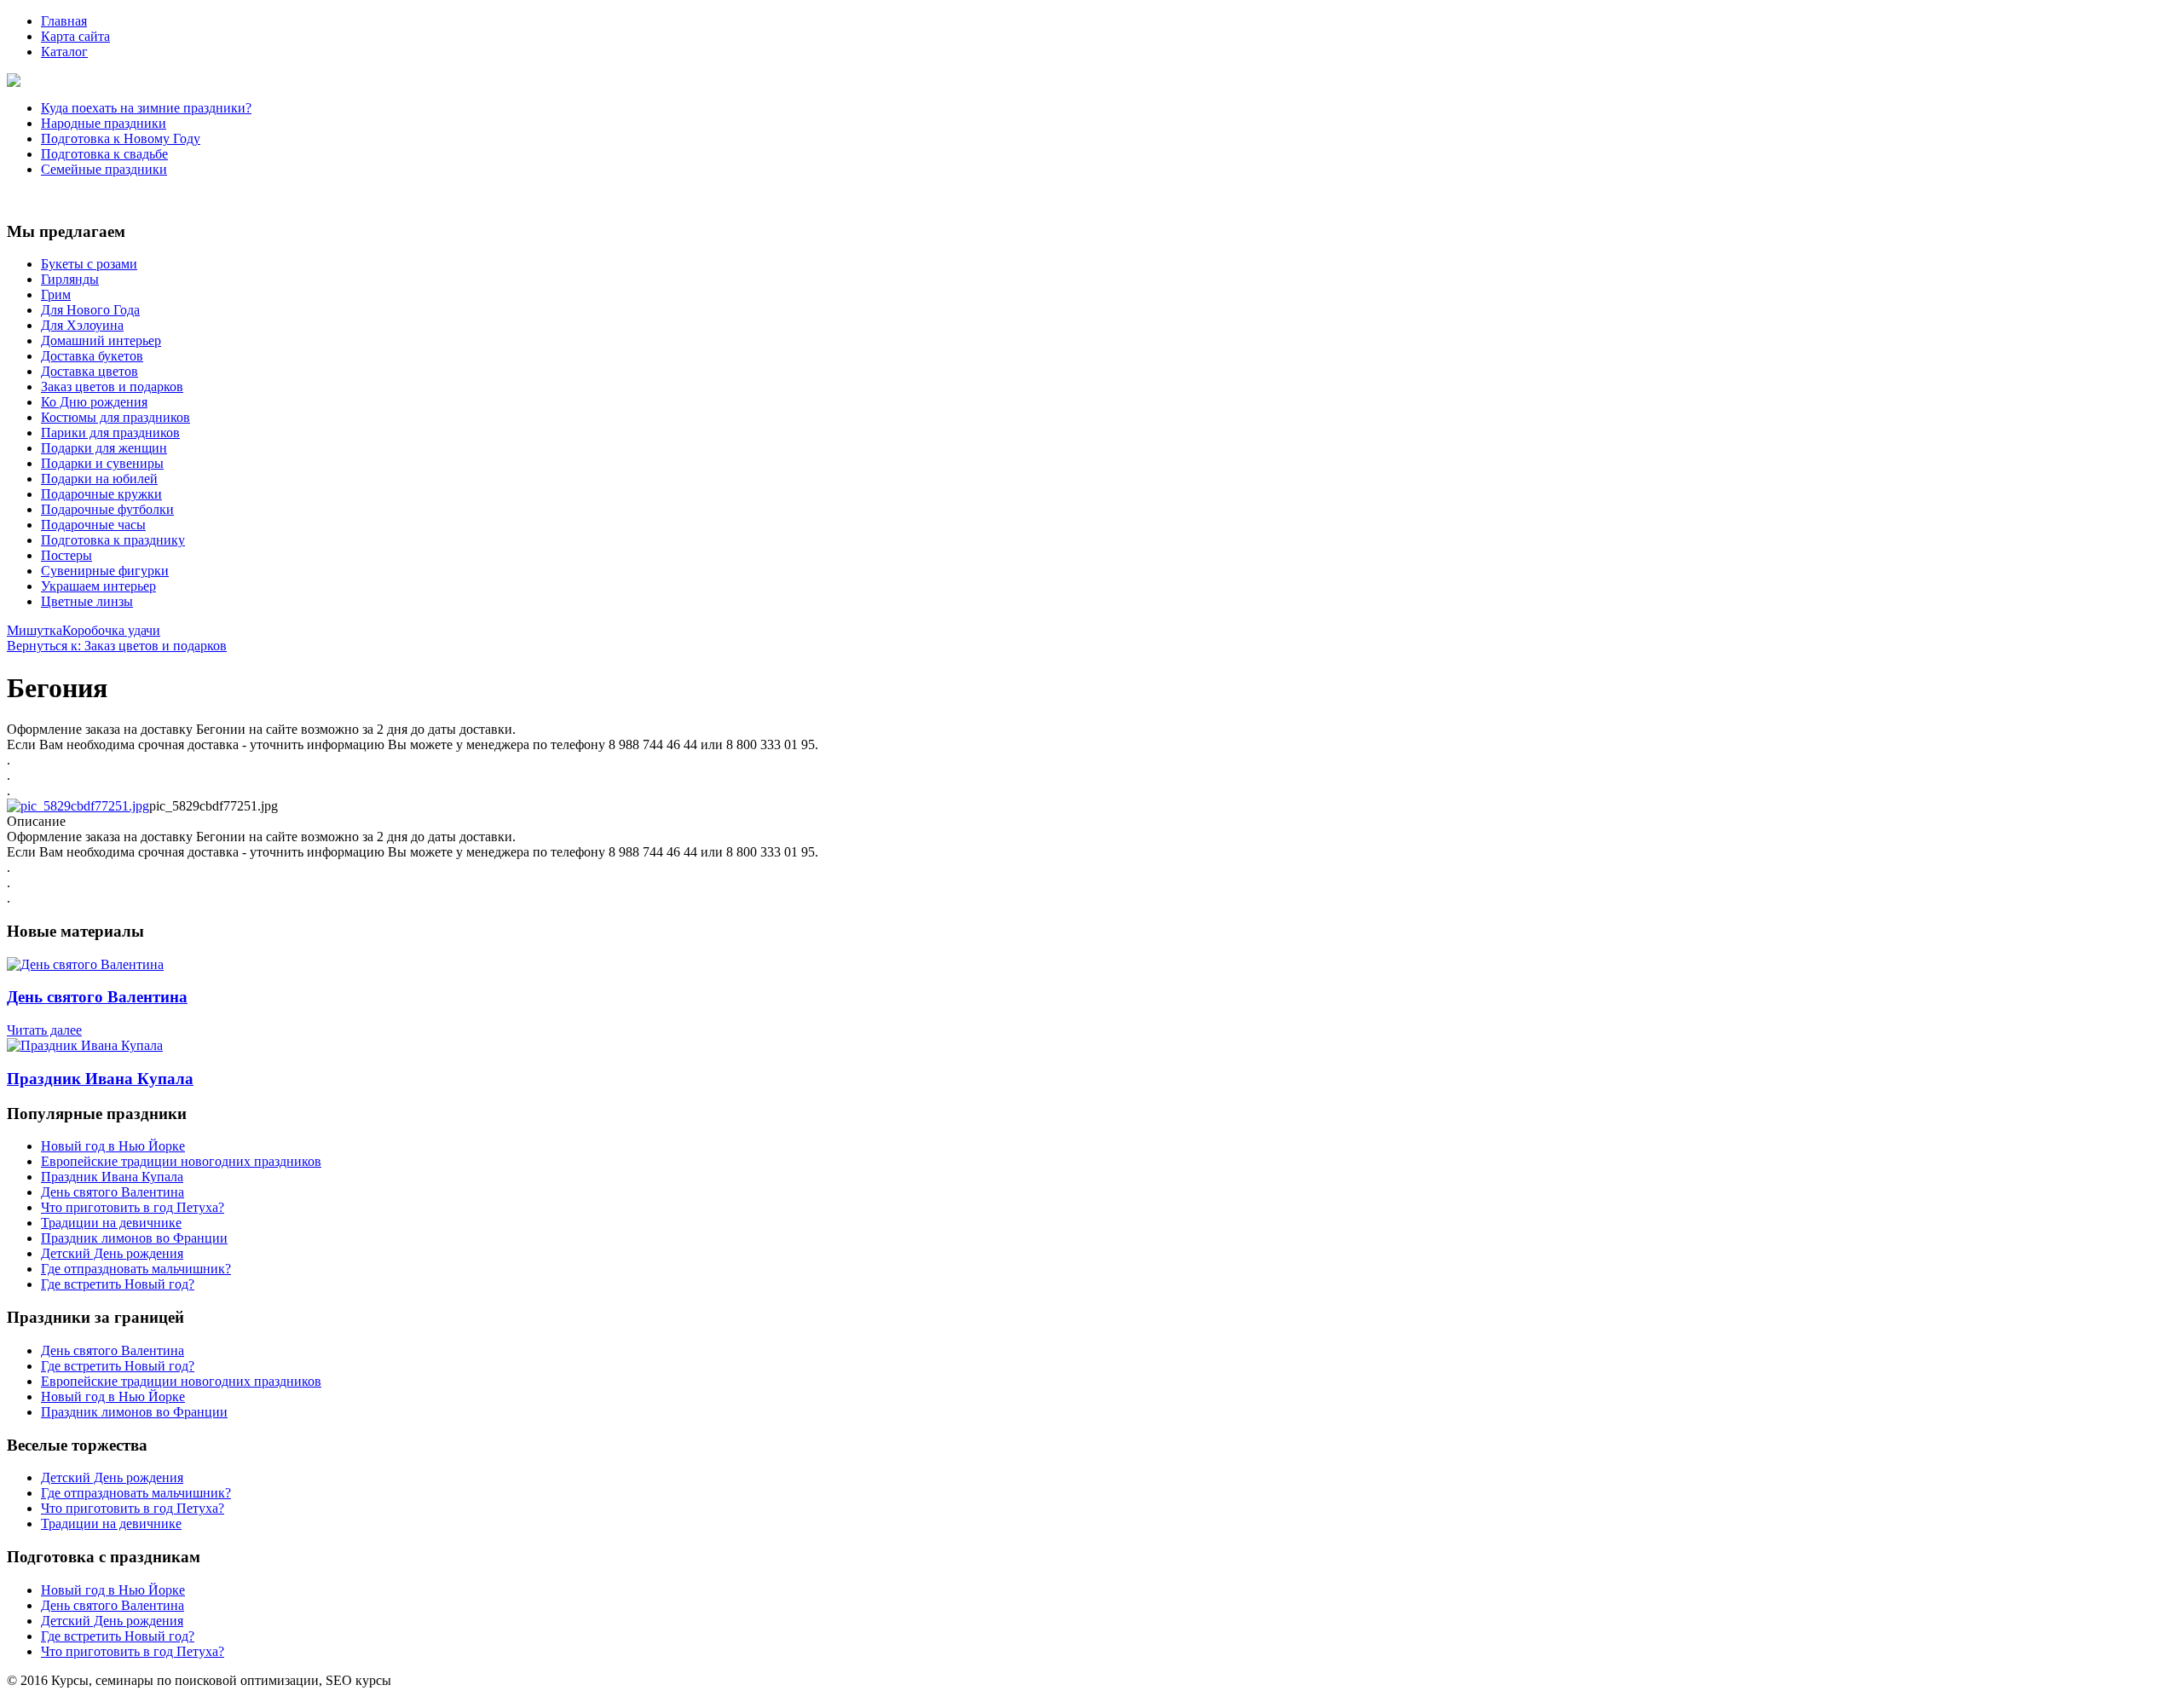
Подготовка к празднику (113, 540)
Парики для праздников (110, 433)
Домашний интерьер (101, 340)
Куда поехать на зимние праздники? (146, 108)
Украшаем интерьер (98, 586)
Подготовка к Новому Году (121, 138)
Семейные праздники (104, 169)
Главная (64, 21)
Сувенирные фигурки (105, 571)
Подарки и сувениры (102, 463)
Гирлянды (70, 279)
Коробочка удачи (111, 630)
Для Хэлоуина (82, 325)
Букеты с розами (89, 264)
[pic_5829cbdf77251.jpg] (78, 806)
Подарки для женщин (104, 448)
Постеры (66, 555)
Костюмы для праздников (115, 417)
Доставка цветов (89, 371)
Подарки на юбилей (99, 479)
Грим (56, 294)
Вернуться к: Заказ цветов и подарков (117, 646)
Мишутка (35, 630)
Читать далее (44, 1030)
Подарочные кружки (101, 494)
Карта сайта (75, 36)
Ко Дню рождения (94, 402)
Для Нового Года (90, 310)
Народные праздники (104, 123)
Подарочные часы (93, 525)
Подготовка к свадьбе (104, 154)
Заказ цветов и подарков (112, 387)
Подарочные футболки (107, 509)
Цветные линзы (87, 601)
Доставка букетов (92, 356)
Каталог (64, 52)
